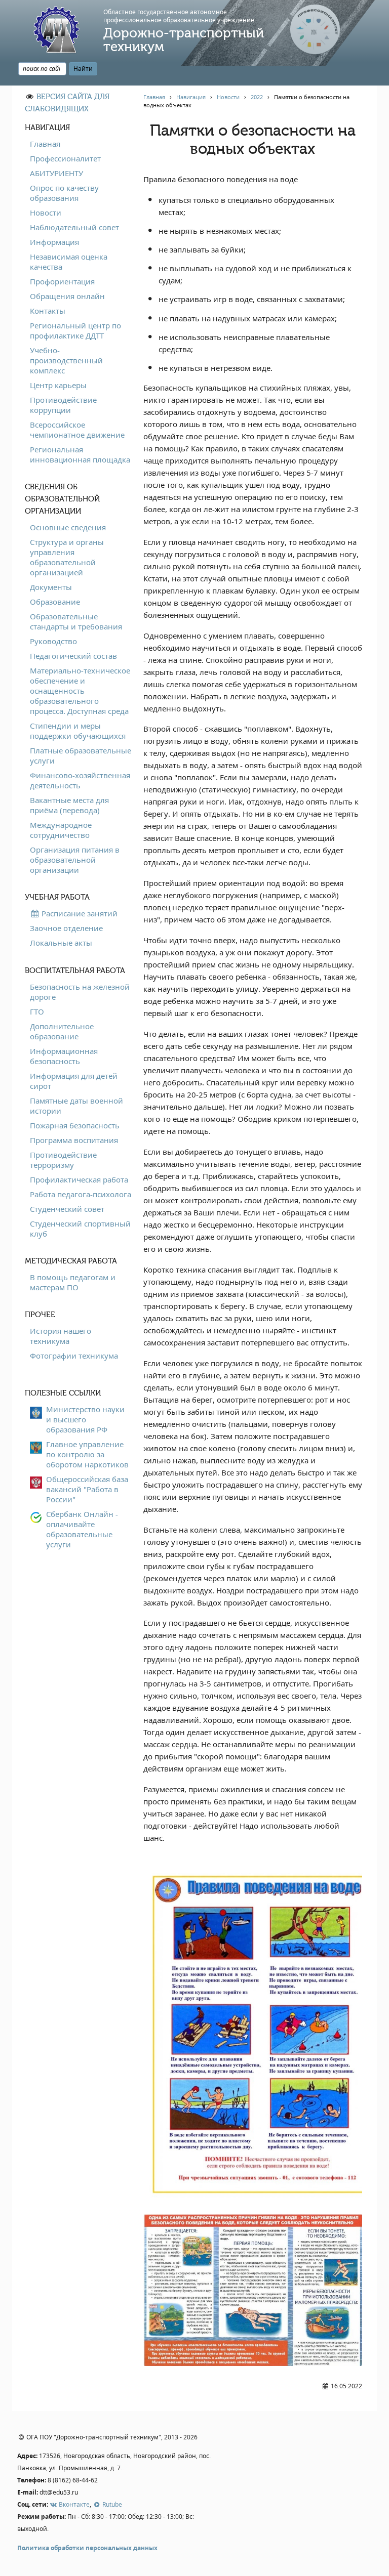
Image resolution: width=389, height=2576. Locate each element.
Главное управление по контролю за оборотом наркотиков (87, 1454)
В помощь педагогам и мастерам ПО (73, 1282)
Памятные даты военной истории (76, 1106)
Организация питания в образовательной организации (75, 860)
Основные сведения (68, 527)
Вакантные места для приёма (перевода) (69, 805)
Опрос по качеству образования (64, 193)
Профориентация (62, 281)
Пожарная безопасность (75, 1125)
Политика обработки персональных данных (87, 2548)
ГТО (37, 1011)
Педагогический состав (73, 656)
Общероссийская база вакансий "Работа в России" (87, 1489)
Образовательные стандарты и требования (76, 621)
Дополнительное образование (62, 1031)
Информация (54, 242)
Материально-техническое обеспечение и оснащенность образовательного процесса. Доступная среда (80, 691)
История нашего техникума (61, 1336)
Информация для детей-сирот (75, 1081)
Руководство (53, 641)
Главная (45, 144)
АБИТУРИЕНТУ (56, 173)
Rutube (111, 2504)
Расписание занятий (79, 913)
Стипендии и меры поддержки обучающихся (78, 731)
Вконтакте (73, 2504)
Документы (51, 587)
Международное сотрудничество (61, 830)
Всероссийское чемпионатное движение (77, 430)
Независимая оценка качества (69, 262)
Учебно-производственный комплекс (66, 360)
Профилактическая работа (79, 1179)
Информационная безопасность (64, 1056)
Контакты (48, 311)
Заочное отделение (66, 928)
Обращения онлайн (67, 296)
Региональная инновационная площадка (80, 454)
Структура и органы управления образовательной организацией (67, 557)
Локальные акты (61, 943)
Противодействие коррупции (63, 405)
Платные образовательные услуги (81, 755)
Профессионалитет (65, 158)
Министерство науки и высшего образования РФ (85, 1419)
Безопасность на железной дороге (80, 992)
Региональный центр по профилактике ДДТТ (75, 330)
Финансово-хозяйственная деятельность (80, 780)
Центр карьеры (58, 385)
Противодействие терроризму (63, 1160)
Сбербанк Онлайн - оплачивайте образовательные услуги (82, 1529)
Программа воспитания (74, 1140)
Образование (55, 602)
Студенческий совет (67, 1209)
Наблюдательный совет (74, 227)
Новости (46, 213)
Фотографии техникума (74, 1356)
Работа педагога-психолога (81, 1194)
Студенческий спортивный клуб (80, 1229)
